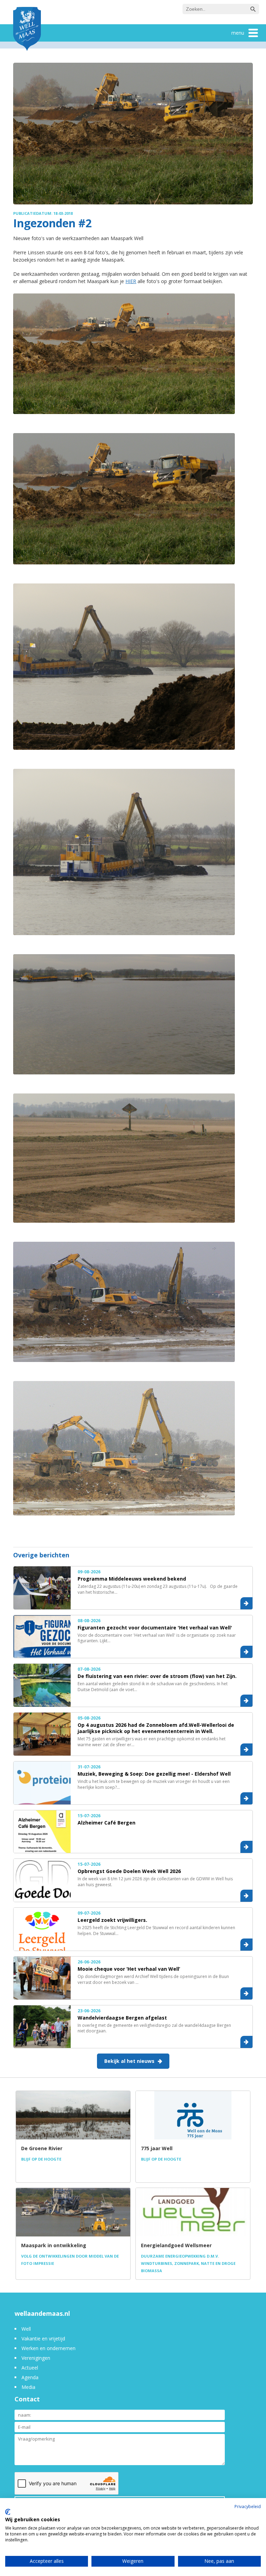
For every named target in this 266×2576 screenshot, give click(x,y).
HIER (131, 281)
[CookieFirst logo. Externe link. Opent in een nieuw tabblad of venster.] (8, 2512)
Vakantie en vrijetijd (43, 2338)
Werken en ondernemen (48, 2348)
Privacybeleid (248, 2507)
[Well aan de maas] (27, 30)
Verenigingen (36, 2358)
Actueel (30, 2368)
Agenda (30, 2377)
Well (26, 2329)
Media (28, 2387)
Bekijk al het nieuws (129, 2061)
